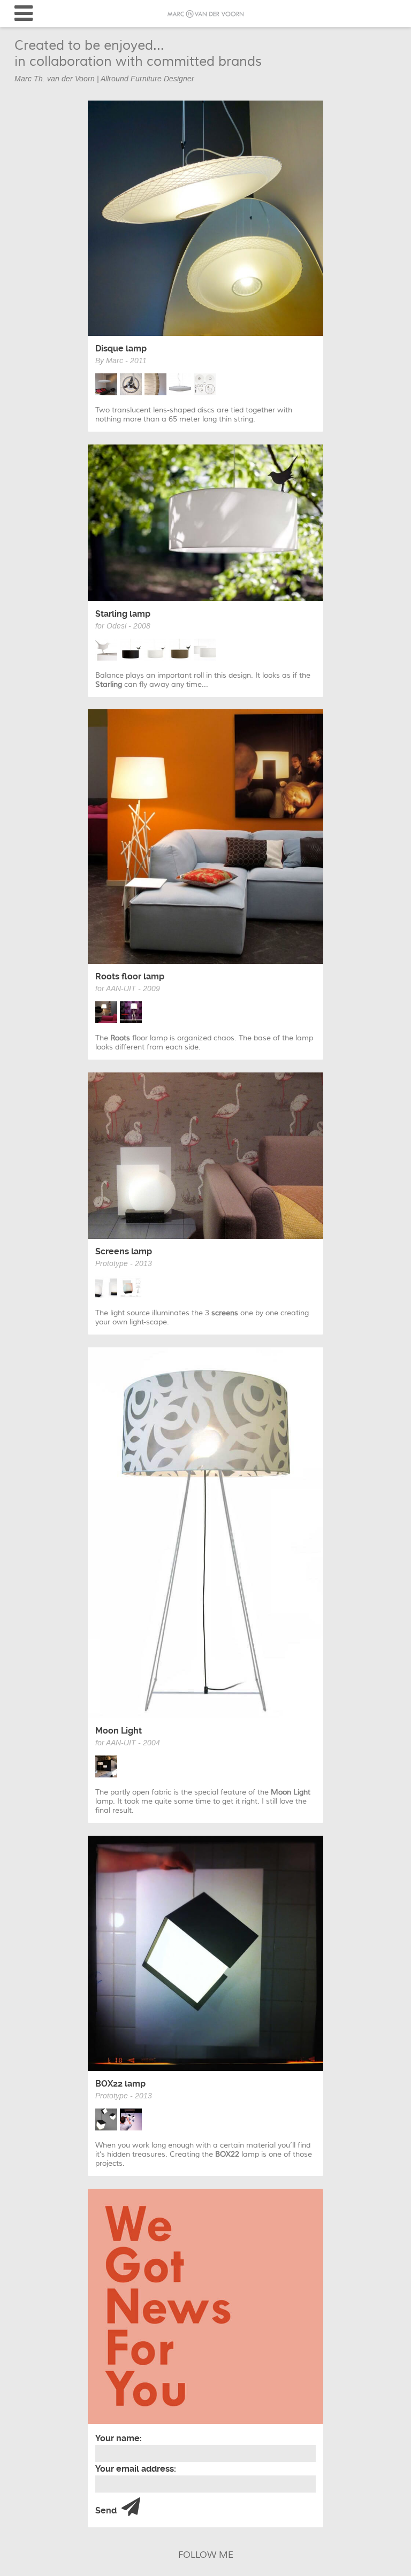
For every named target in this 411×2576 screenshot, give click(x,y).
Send (107, 2510)
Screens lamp (124, 1251)
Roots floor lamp (130, 976)
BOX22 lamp (120, 2084)
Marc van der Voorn (205, 14)
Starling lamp (123, 614)
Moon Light (119, 1731)
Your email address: (136, 2469)
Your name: (119, 2438)
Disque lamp (121, 348)
